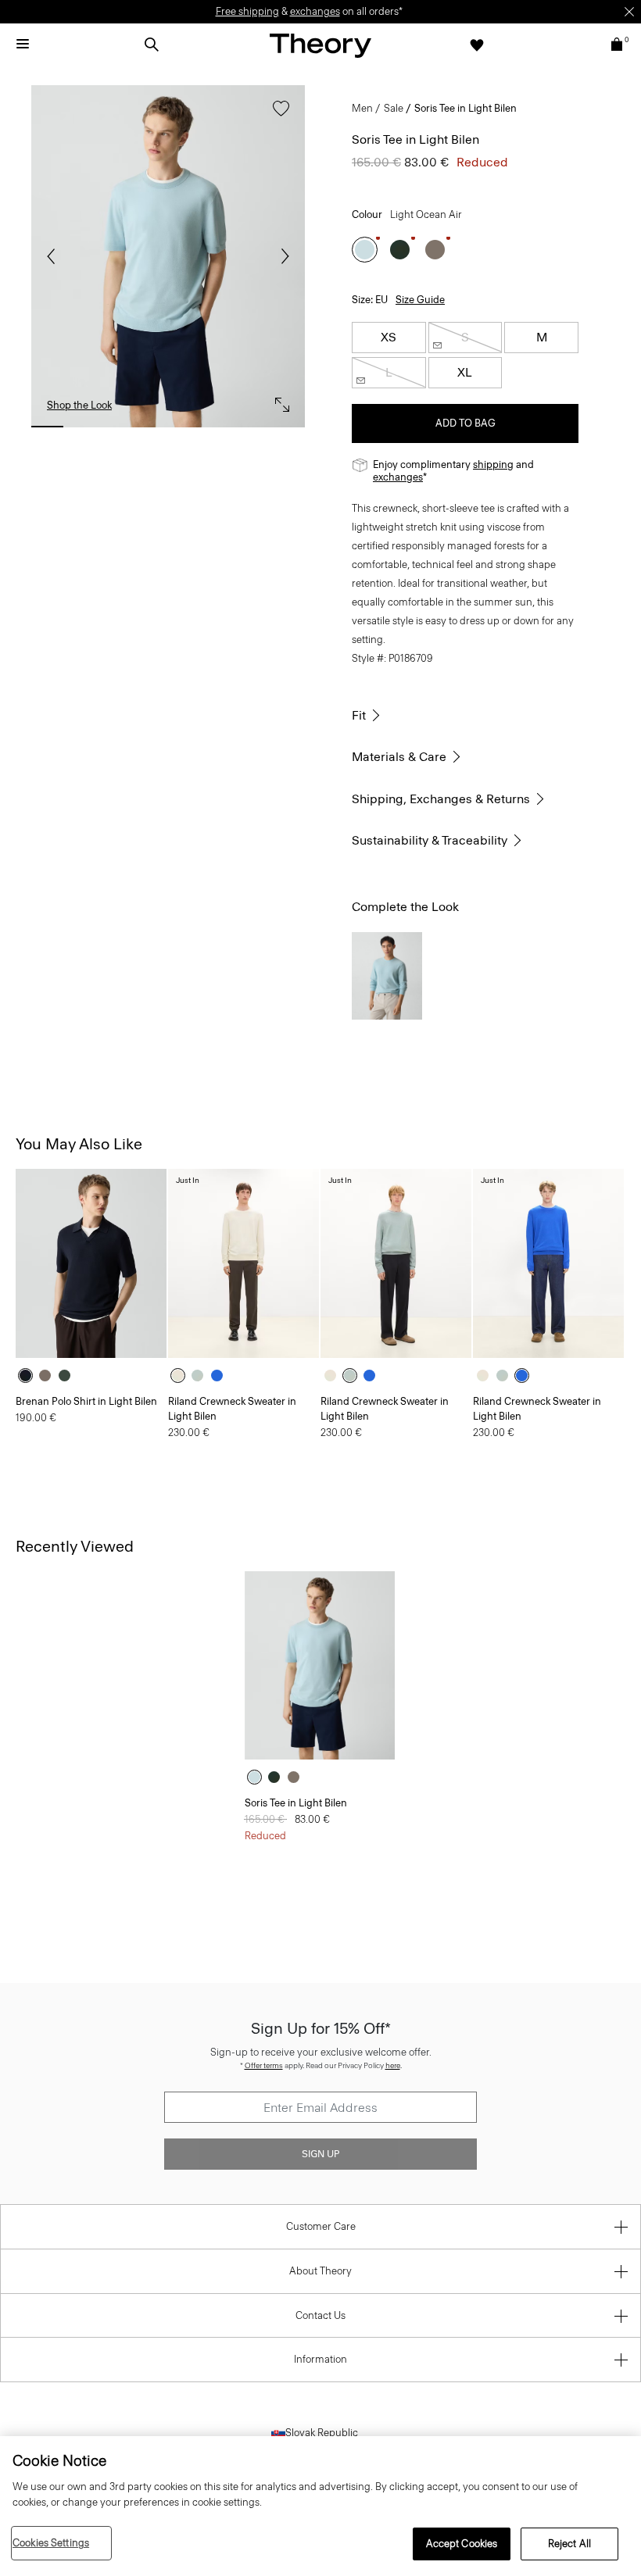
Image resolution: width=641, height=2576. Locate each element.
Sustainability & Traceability (430, 840)
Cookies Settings (51, 2543)
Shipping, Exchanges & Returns (441, 799)
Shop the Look (79, 405)
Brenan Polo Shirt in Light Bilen (86, 1401)
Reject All (569, 2544)
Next (281, 256)
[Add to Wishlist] (277, 116)
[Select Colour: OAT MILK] (182, 1376)
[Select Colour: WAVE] (221, 1376)
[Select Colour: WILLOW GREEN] (201, 1376)
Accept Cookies (462, 2544)
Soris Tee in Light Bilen (296, 1803)
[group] (91, 1263)
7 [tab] (289, 427)
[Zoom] (278, 401)
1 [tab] (47, 427)
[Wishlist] (477, 45)
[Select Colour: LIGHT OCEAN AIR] (365, 250)
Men (362, 108)
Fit (359, 715)
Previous (55, 256)
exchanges (315, 11)
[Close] (629, 12)
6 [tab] (248, 427)
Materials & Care (399, 757)
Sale (394, 108)
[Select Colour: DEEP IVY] (400, 250)
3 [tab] (128, 427)
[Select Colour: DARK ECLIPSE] (29, 1376)
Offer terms (264, 2065)
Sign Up (320, 2154)
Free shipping (247, 11)
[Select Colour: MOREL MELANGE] (435, 250)
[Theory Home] (320, 45)
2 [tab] (87, 427)
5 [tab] (208, 427)
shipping (493, 464)
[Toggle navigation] (23, 45)
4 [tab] (168, 427)
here (393, 2065)
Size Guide (420, 300)
